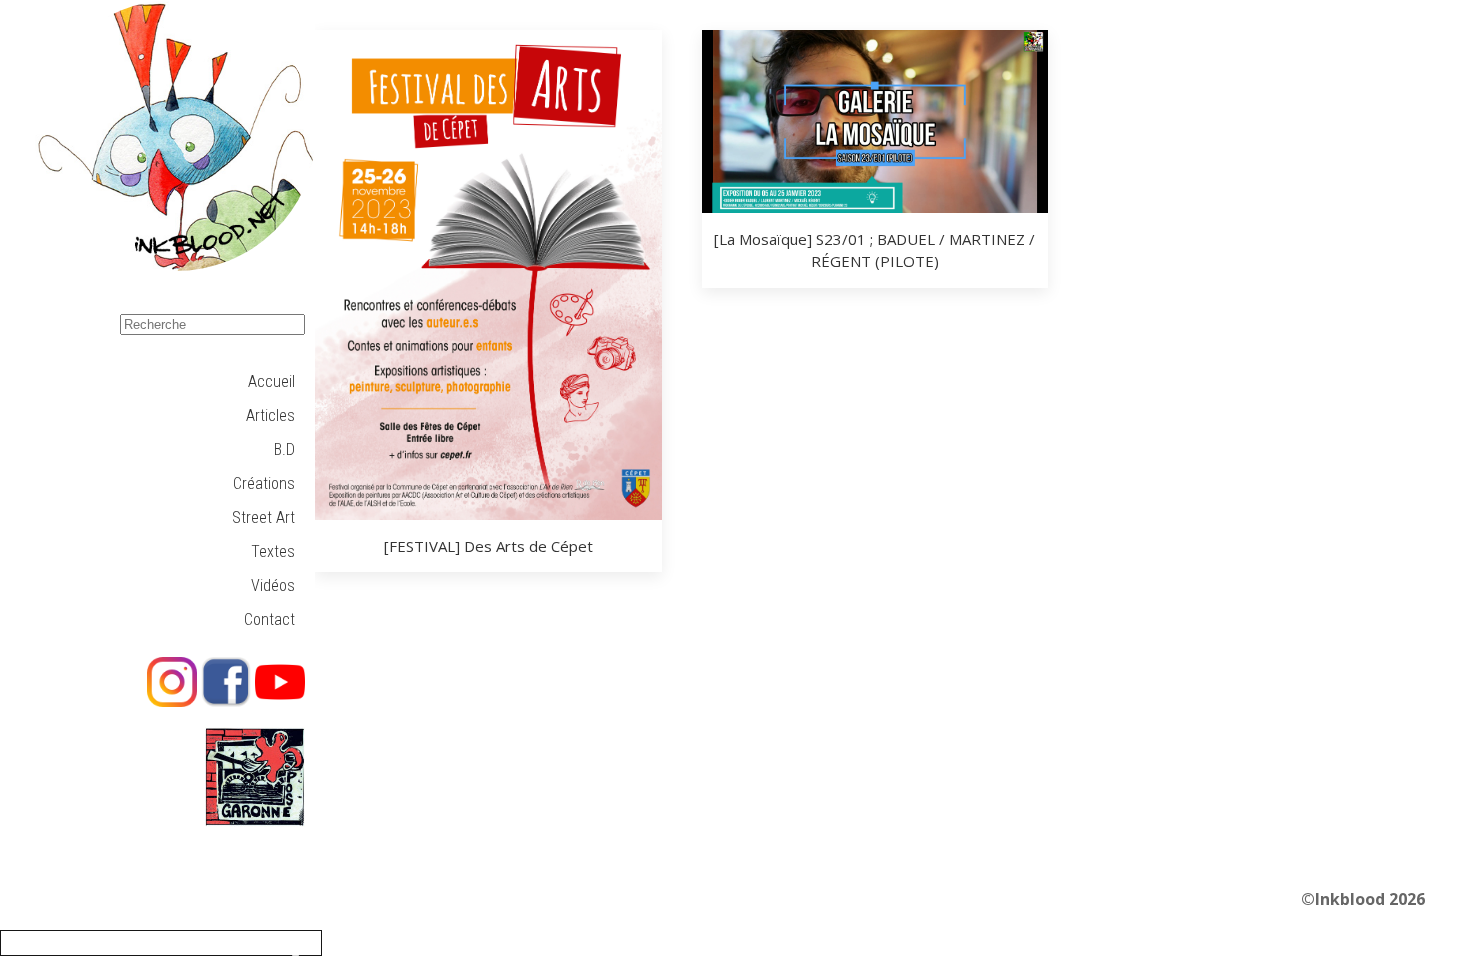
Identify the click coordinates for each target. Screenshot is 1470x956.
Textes (273, 551)
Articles (270, 415)
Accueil (271, 381)
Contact (269, 619)
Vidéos (273, 585)
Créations (264, 483)
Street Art (263, 517)
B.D (284, 449)
